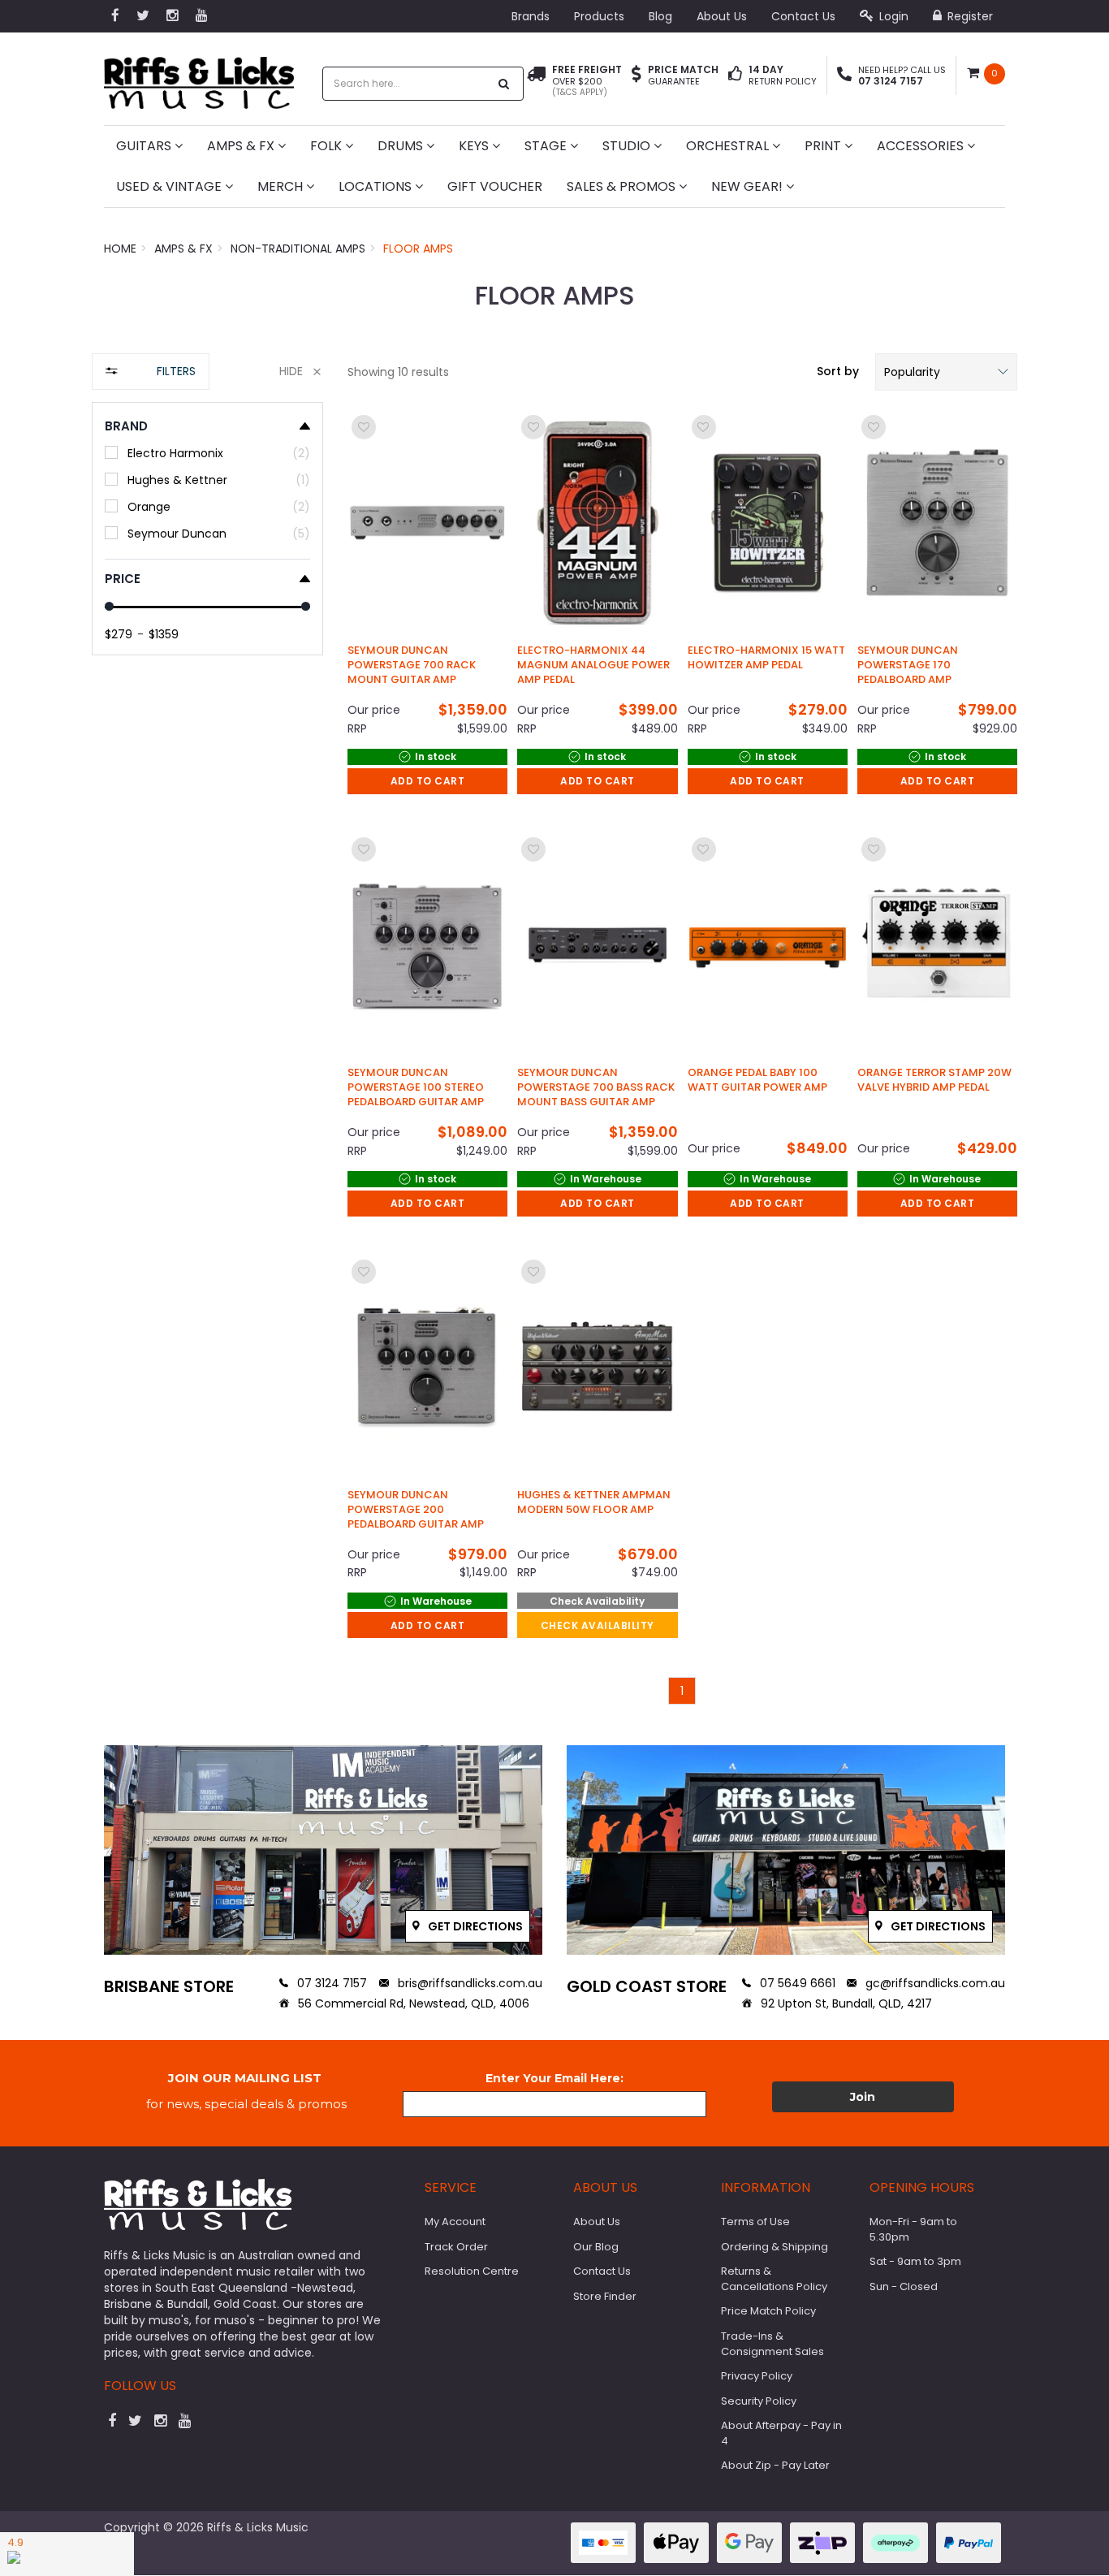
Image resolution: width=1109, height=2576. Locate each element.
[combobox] (406, 84)
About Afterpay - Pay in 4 (781, 2433)
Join (863, 2097)
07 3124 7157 (330, 1983)
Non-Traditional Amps (298, 249)
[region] (207, 1037)
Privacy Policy (757, 2376)
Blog (660, 16)
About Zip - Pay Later (775, 2465)
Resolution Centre (472, 2271)
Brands (531, 16)
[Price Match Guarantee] (636, 76)
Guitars (145, 146)
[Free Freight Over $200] (536, 81)
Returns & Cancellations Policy (774, 2279)
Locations (377, 186)
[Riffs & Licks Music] (199, 78)
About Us (722, 16)
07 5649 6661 (796, 1983)
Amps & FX (242, 146)
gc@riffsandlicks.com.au (934, 1983)
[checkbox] (207, 453)
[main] (682, 1058)
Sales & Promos (623, 186)
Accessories (922, 146)
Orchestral (729, 146)
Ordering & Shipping (775, 2247)
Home (120, 249)
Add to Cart (428, 781)
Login (892, 16)
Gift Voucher (495, 186)
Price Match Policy (768, 2311)
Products (599, 16)
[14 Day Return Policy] (735, 76)
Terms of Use (755, 2222)
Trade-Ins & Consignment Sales (772, 2344)
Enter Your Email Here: (554, 2078)
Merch (282, 186)
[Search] (504, 84)
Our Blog (596, 2247)
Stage (547, 146)
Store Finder (605, 2296)
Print (824, 146)
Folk (328, 146)
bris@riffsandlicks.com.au (468, 1983)
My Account (455, 2222)
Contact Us (803, 16)
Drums (402, 146)
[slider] (109, 606)
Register (969, 16)
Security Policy (759, 2401)
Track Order (456, 2247)
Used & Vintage (170, 186)
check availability (598, 1625)
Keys (475, 146)
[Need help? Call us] (844, 76)
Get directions (474, 1926)
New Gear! (749, 186)
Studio (628, 146)
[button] (946, 372)
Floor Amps (418, 249)
